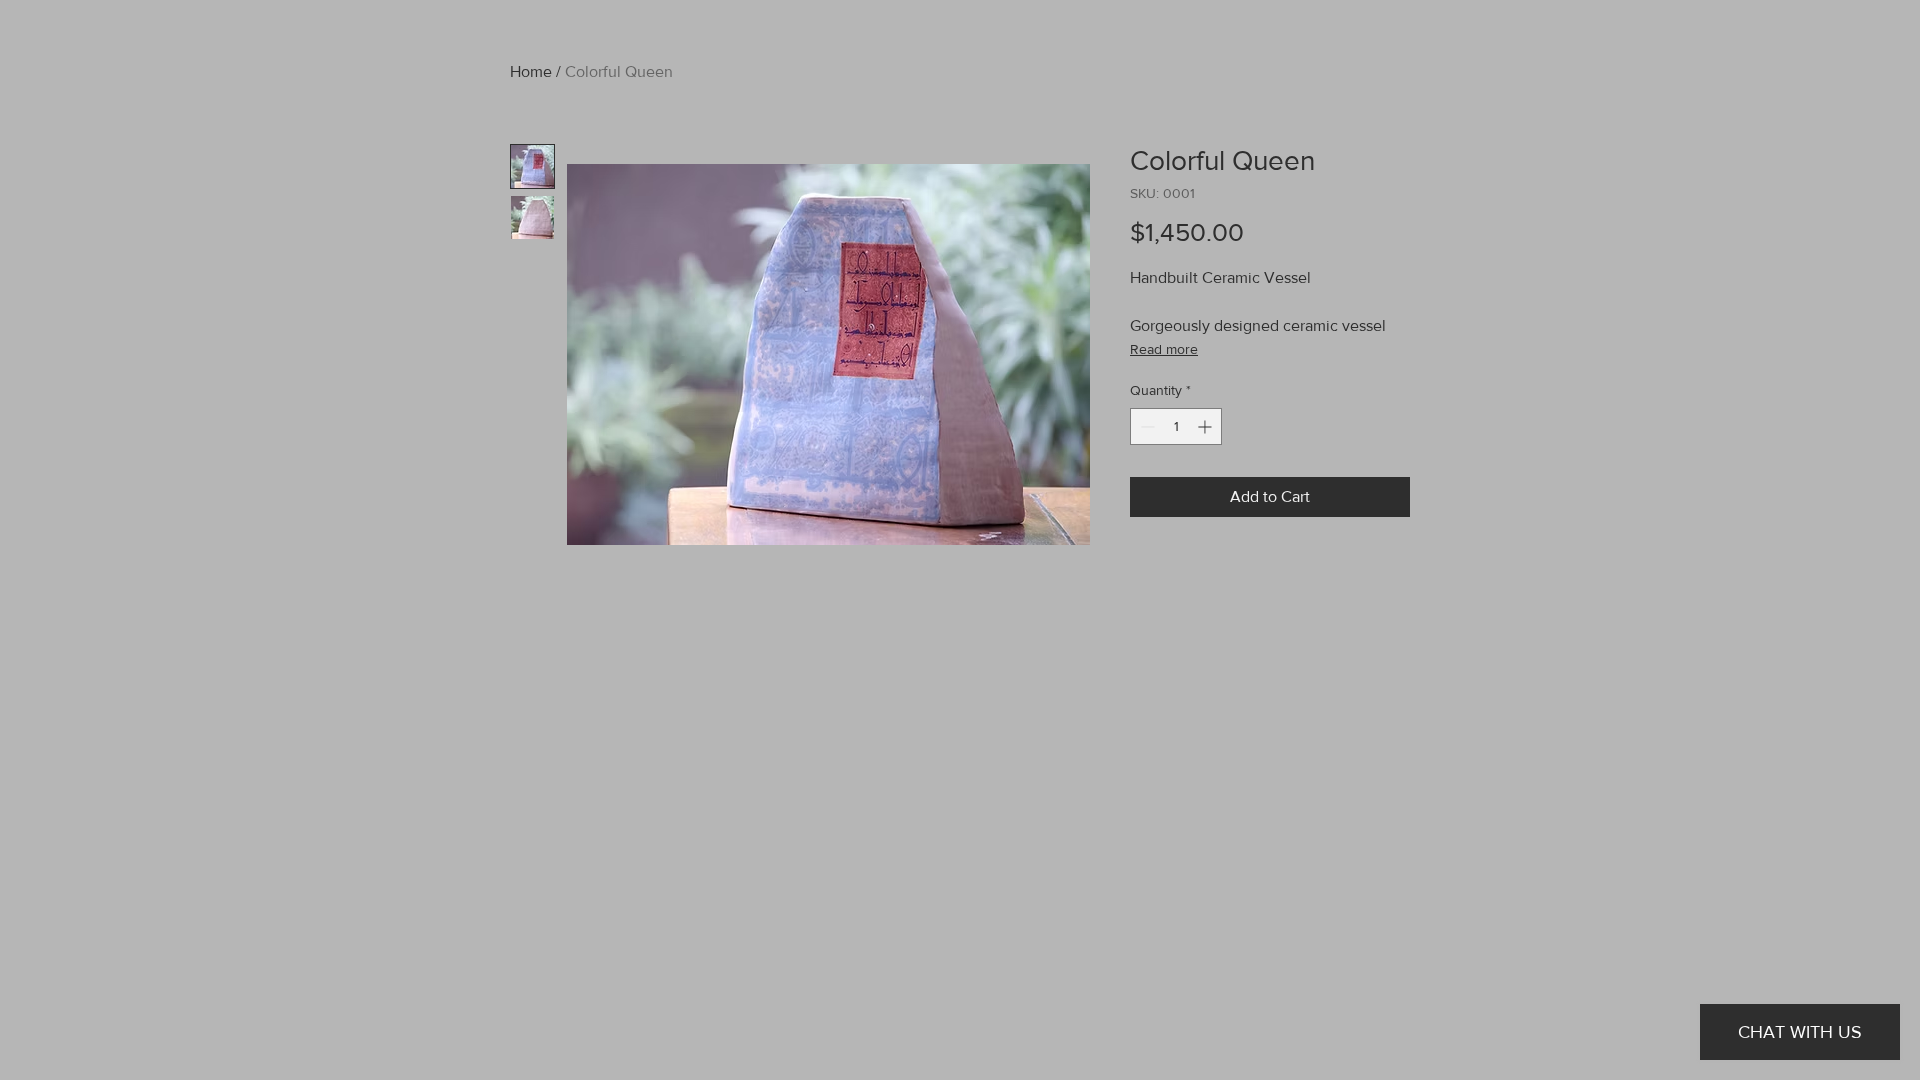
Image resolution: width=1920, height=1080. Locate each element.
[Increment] (1206, 426)
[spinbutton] (1176, 426)
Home (531, 71)
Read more (1164, 349)
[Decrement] (1145, 426)
